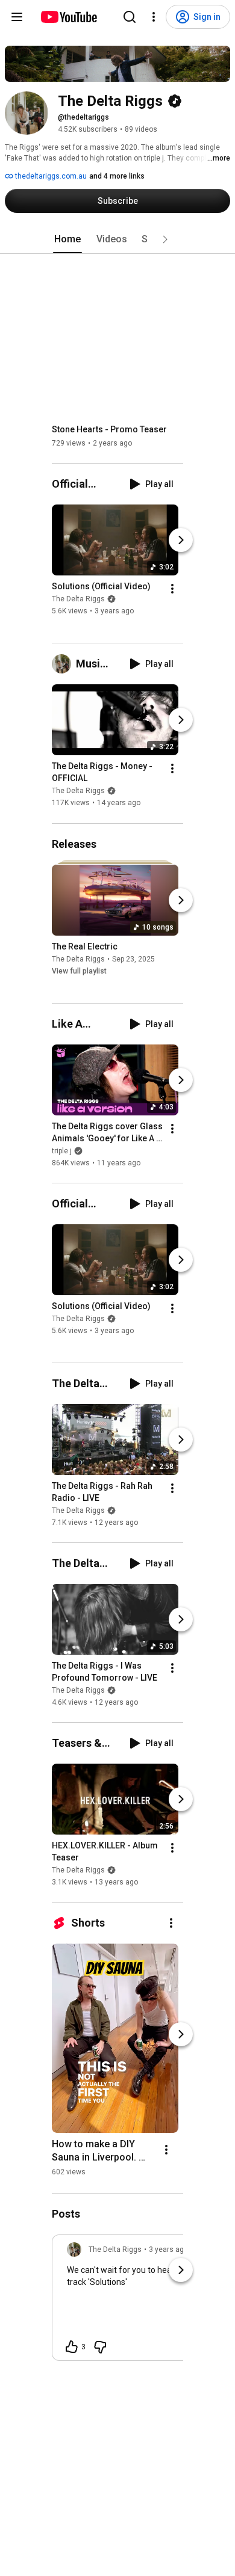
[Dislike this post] (100, 2347)
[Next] (181, 540)
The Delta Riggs (78, 599)
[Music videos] (64, 664)
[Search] (130, 17)
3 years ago (168, 2249)
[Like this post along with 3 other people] (72, 2347)
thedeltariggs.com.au (50, 176)
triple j (62, 1151)
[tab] (67, 239)
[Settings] (154, 17)
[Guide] (17, 17)
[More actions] (172, 589)
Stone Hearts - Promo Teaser (109, 429)
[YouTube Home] (68, 17)
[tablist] (117, 239)
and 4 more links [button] (117, 176)
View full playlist (79, 971)
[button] (165, 239)
